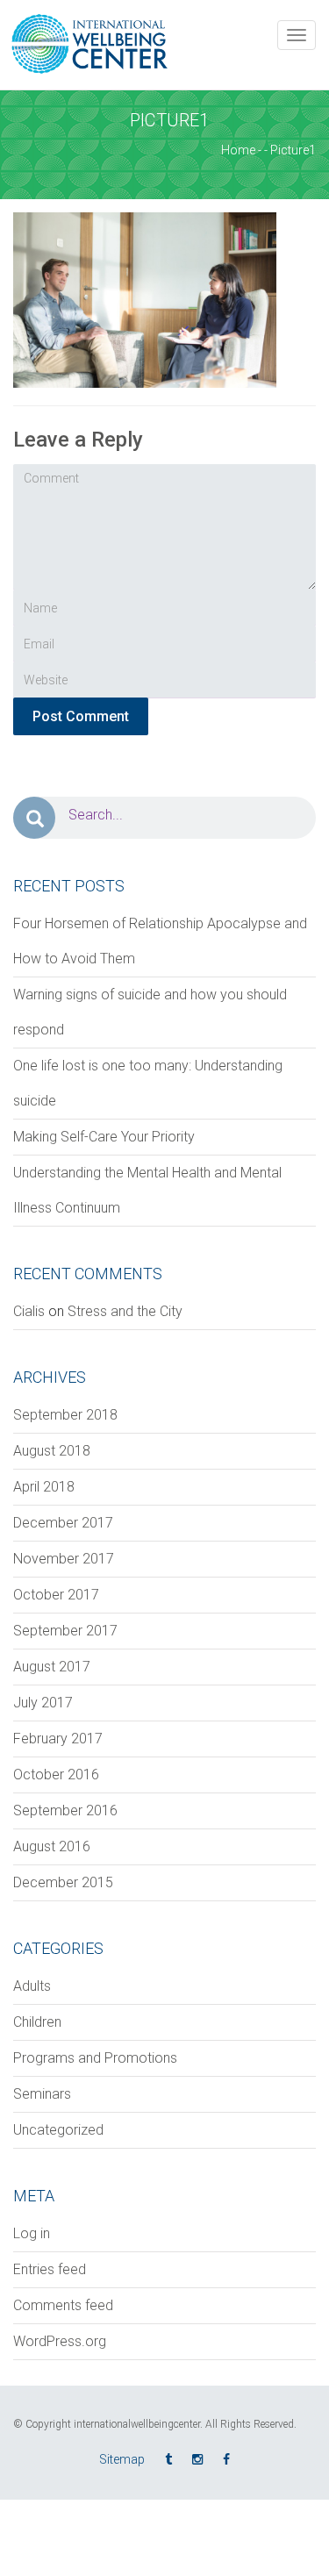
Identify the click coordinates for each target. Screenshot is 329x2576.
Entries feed (50, 2269)
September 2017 (65, 1631)
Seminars (42, 2094)
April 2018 (44, 1487)
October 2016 (56, 1775)
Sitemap (122, 2459)
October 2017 (56, 1595)
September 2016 (65, 1810)
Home (238, 150)
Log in (32, 2233)
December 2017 (63, 1523)
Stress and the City (125, 1311)
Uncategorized (58, 2130)
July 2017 (43, 1703)
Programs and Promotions (95, 2058)
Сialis (29, 1311)
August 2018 (52, 1451)
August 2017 (52, 1667)
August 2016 (52, 1846)
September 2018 (65, 1415)
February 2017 (58, 1739)
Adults (32, 1986)
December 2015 (63, 1882)
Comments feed (63, 2305)
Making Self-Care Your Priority (104, 1137)
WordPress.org (60, 2341)
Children (37, 2022)
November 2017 (64, 1559)
